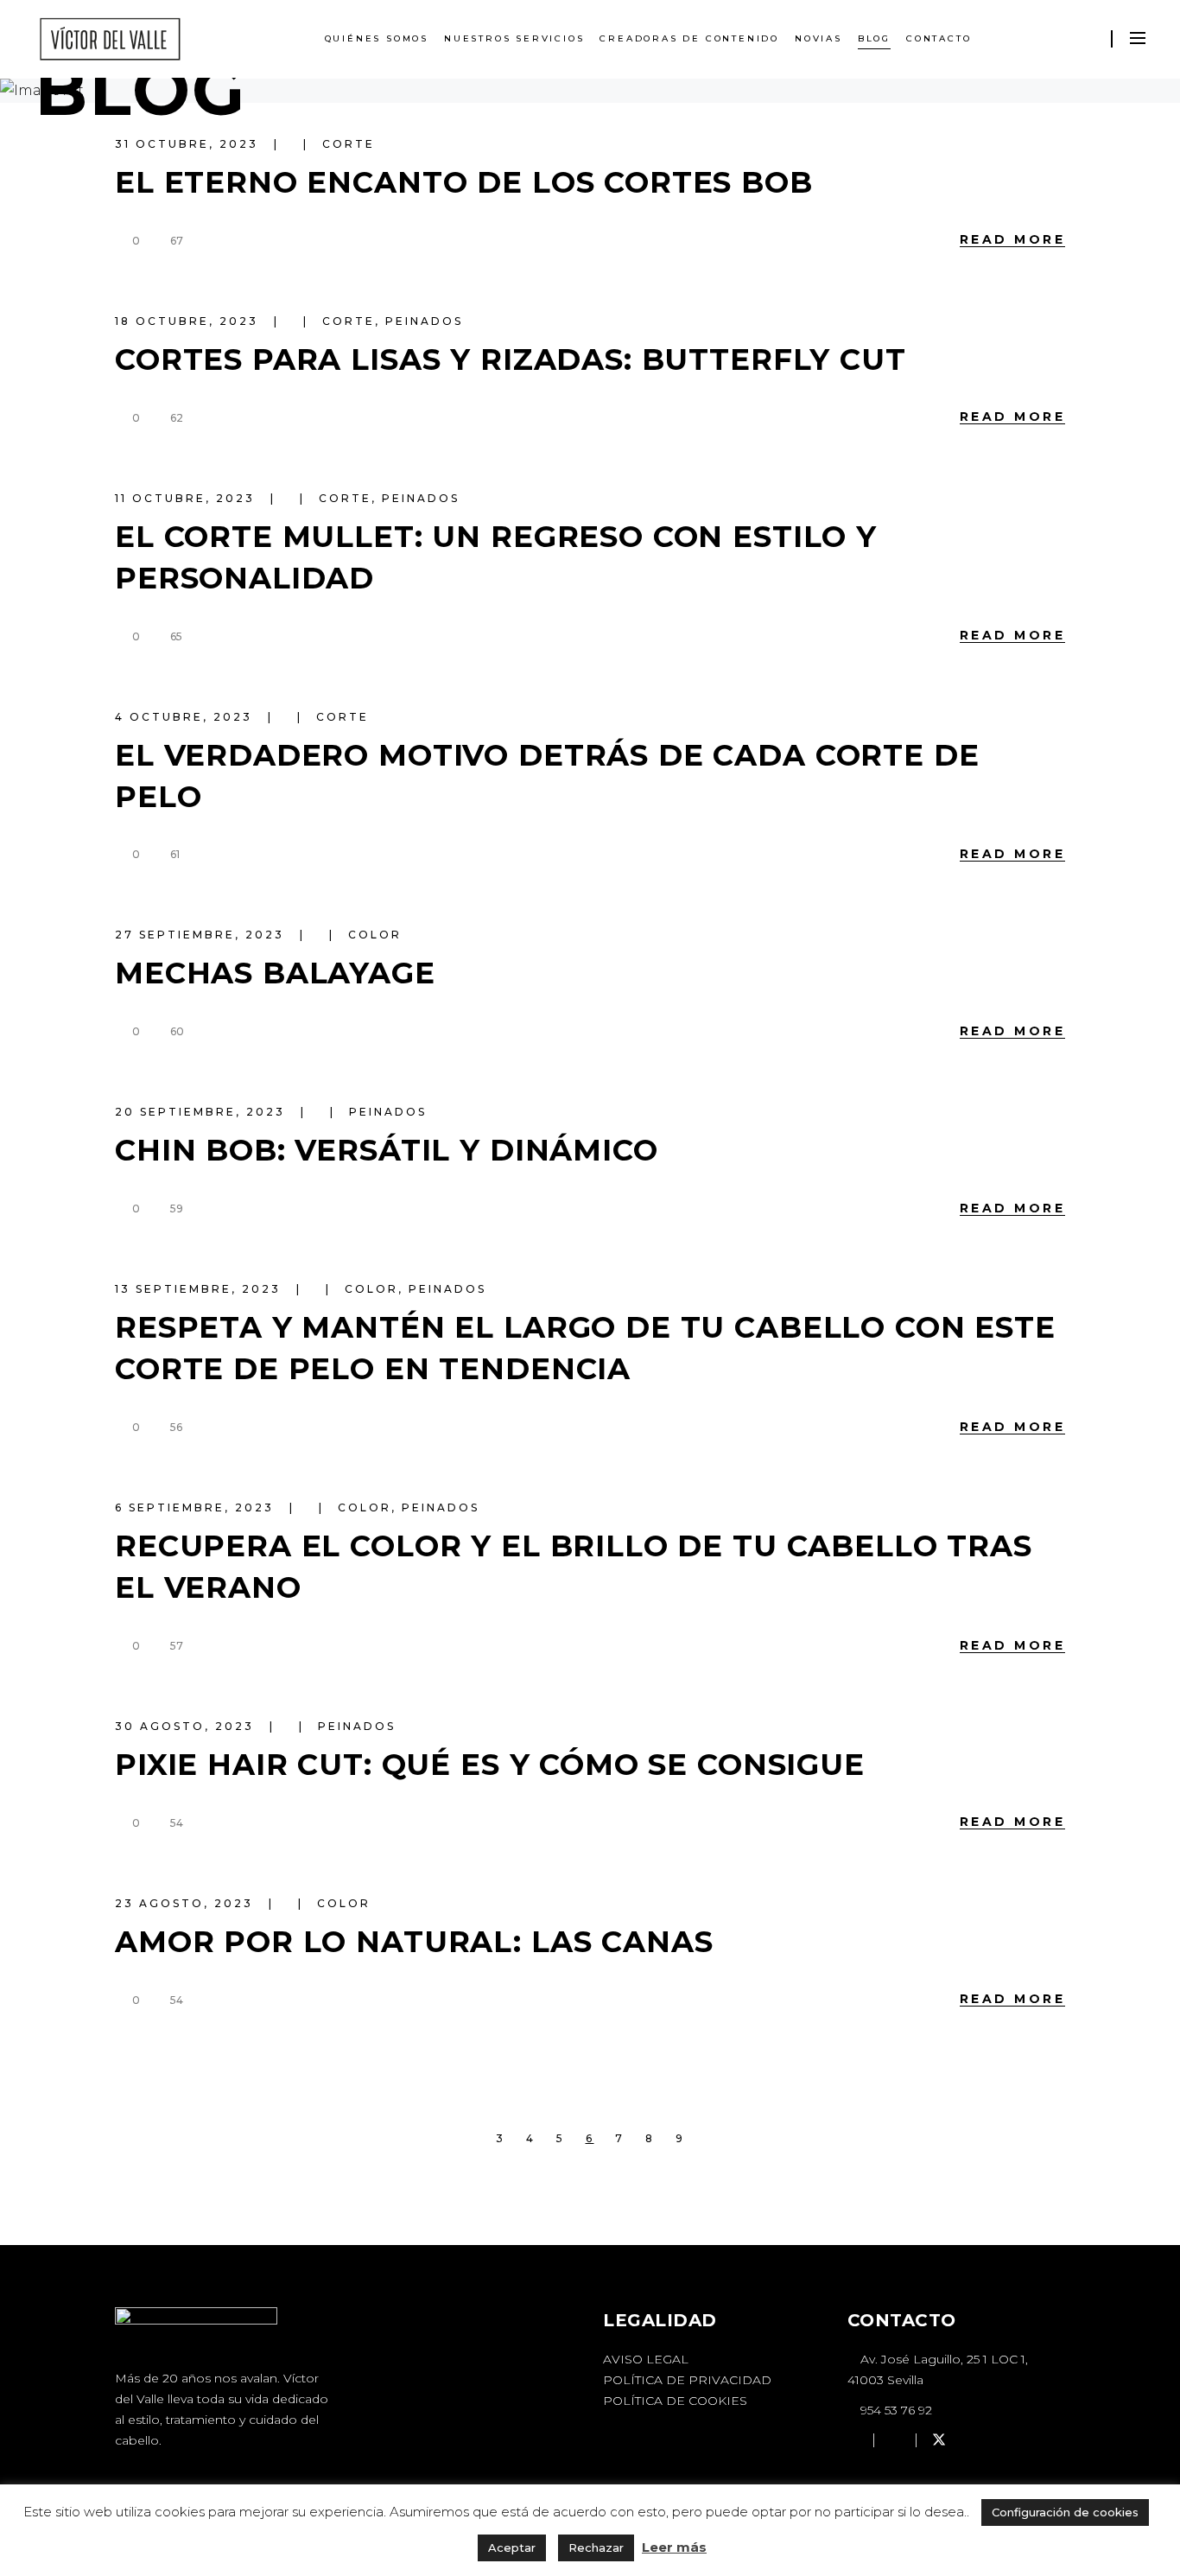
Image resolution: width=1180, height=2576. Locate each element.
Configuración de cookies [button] (1065, 2512)
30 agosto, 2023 (187, 1726)
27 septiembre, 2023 (202, 935)
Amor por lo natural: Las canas (414, 1942)
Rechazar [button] (596, 2547)
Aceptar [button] (512, 2547)
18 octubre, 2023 (189, 321)
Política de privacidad (687, 2380)
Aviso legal (646, 2359)
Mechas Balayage (275, 973)
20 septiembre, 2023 (203, 1112)
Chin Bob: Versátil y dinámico (387, 1150)
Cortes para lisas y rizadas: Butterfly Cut (511, 359)
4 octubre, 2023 (186, 717)
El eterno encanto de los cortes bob (464, 182)
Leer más (674, 2547)
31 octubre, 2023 (189, 144)
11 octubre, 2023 (187, 498)
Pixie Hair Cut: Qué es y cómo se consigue (490, 1765)
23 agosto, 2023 (187, 1903)
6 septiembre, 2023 (197, 1507)
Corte (349, 144)
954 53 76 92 (895, 2410)
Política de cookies (675, 2401)
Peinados (424, 321)
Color (375, 935)
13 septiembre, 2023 (200, 1289)
